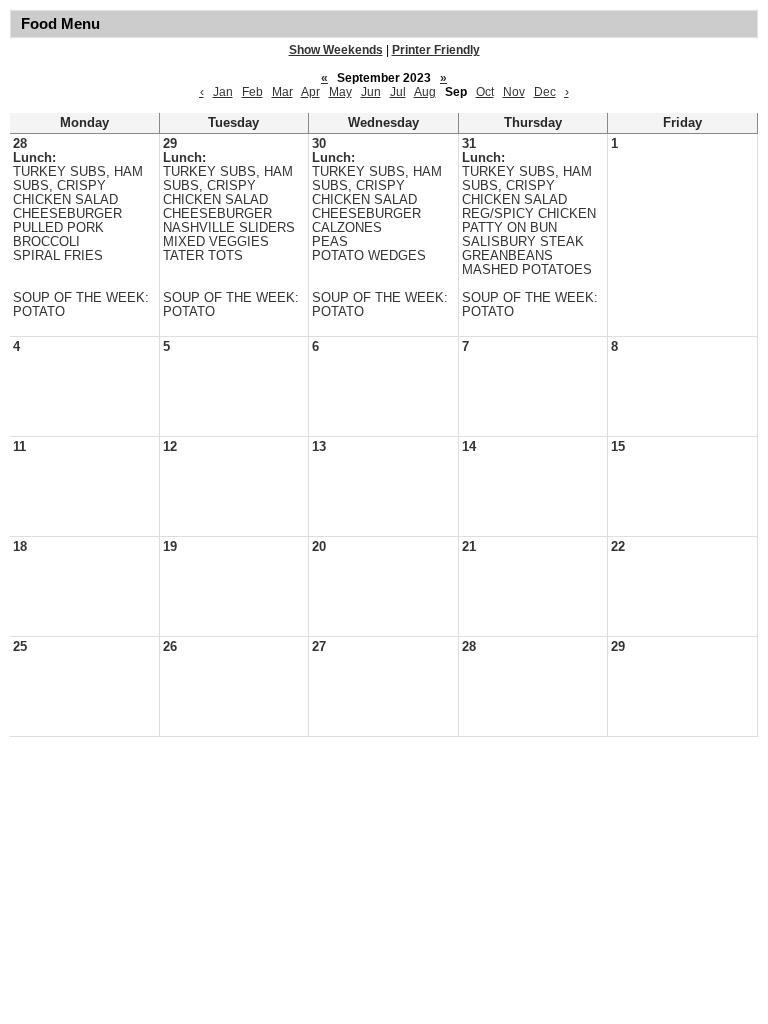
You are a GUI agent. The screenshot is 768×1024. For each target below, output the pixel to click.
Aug (425, 92)
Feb (252, 92)
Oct (485, 92)
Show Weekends (336, 50)
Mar (282, 92)
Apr (310, 92)
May (340, 92)
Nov (514, 92)
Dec (545, 92)
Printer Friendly (436, 50)
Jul (398, 92)
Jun (371, 92)
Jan (223, 92)
